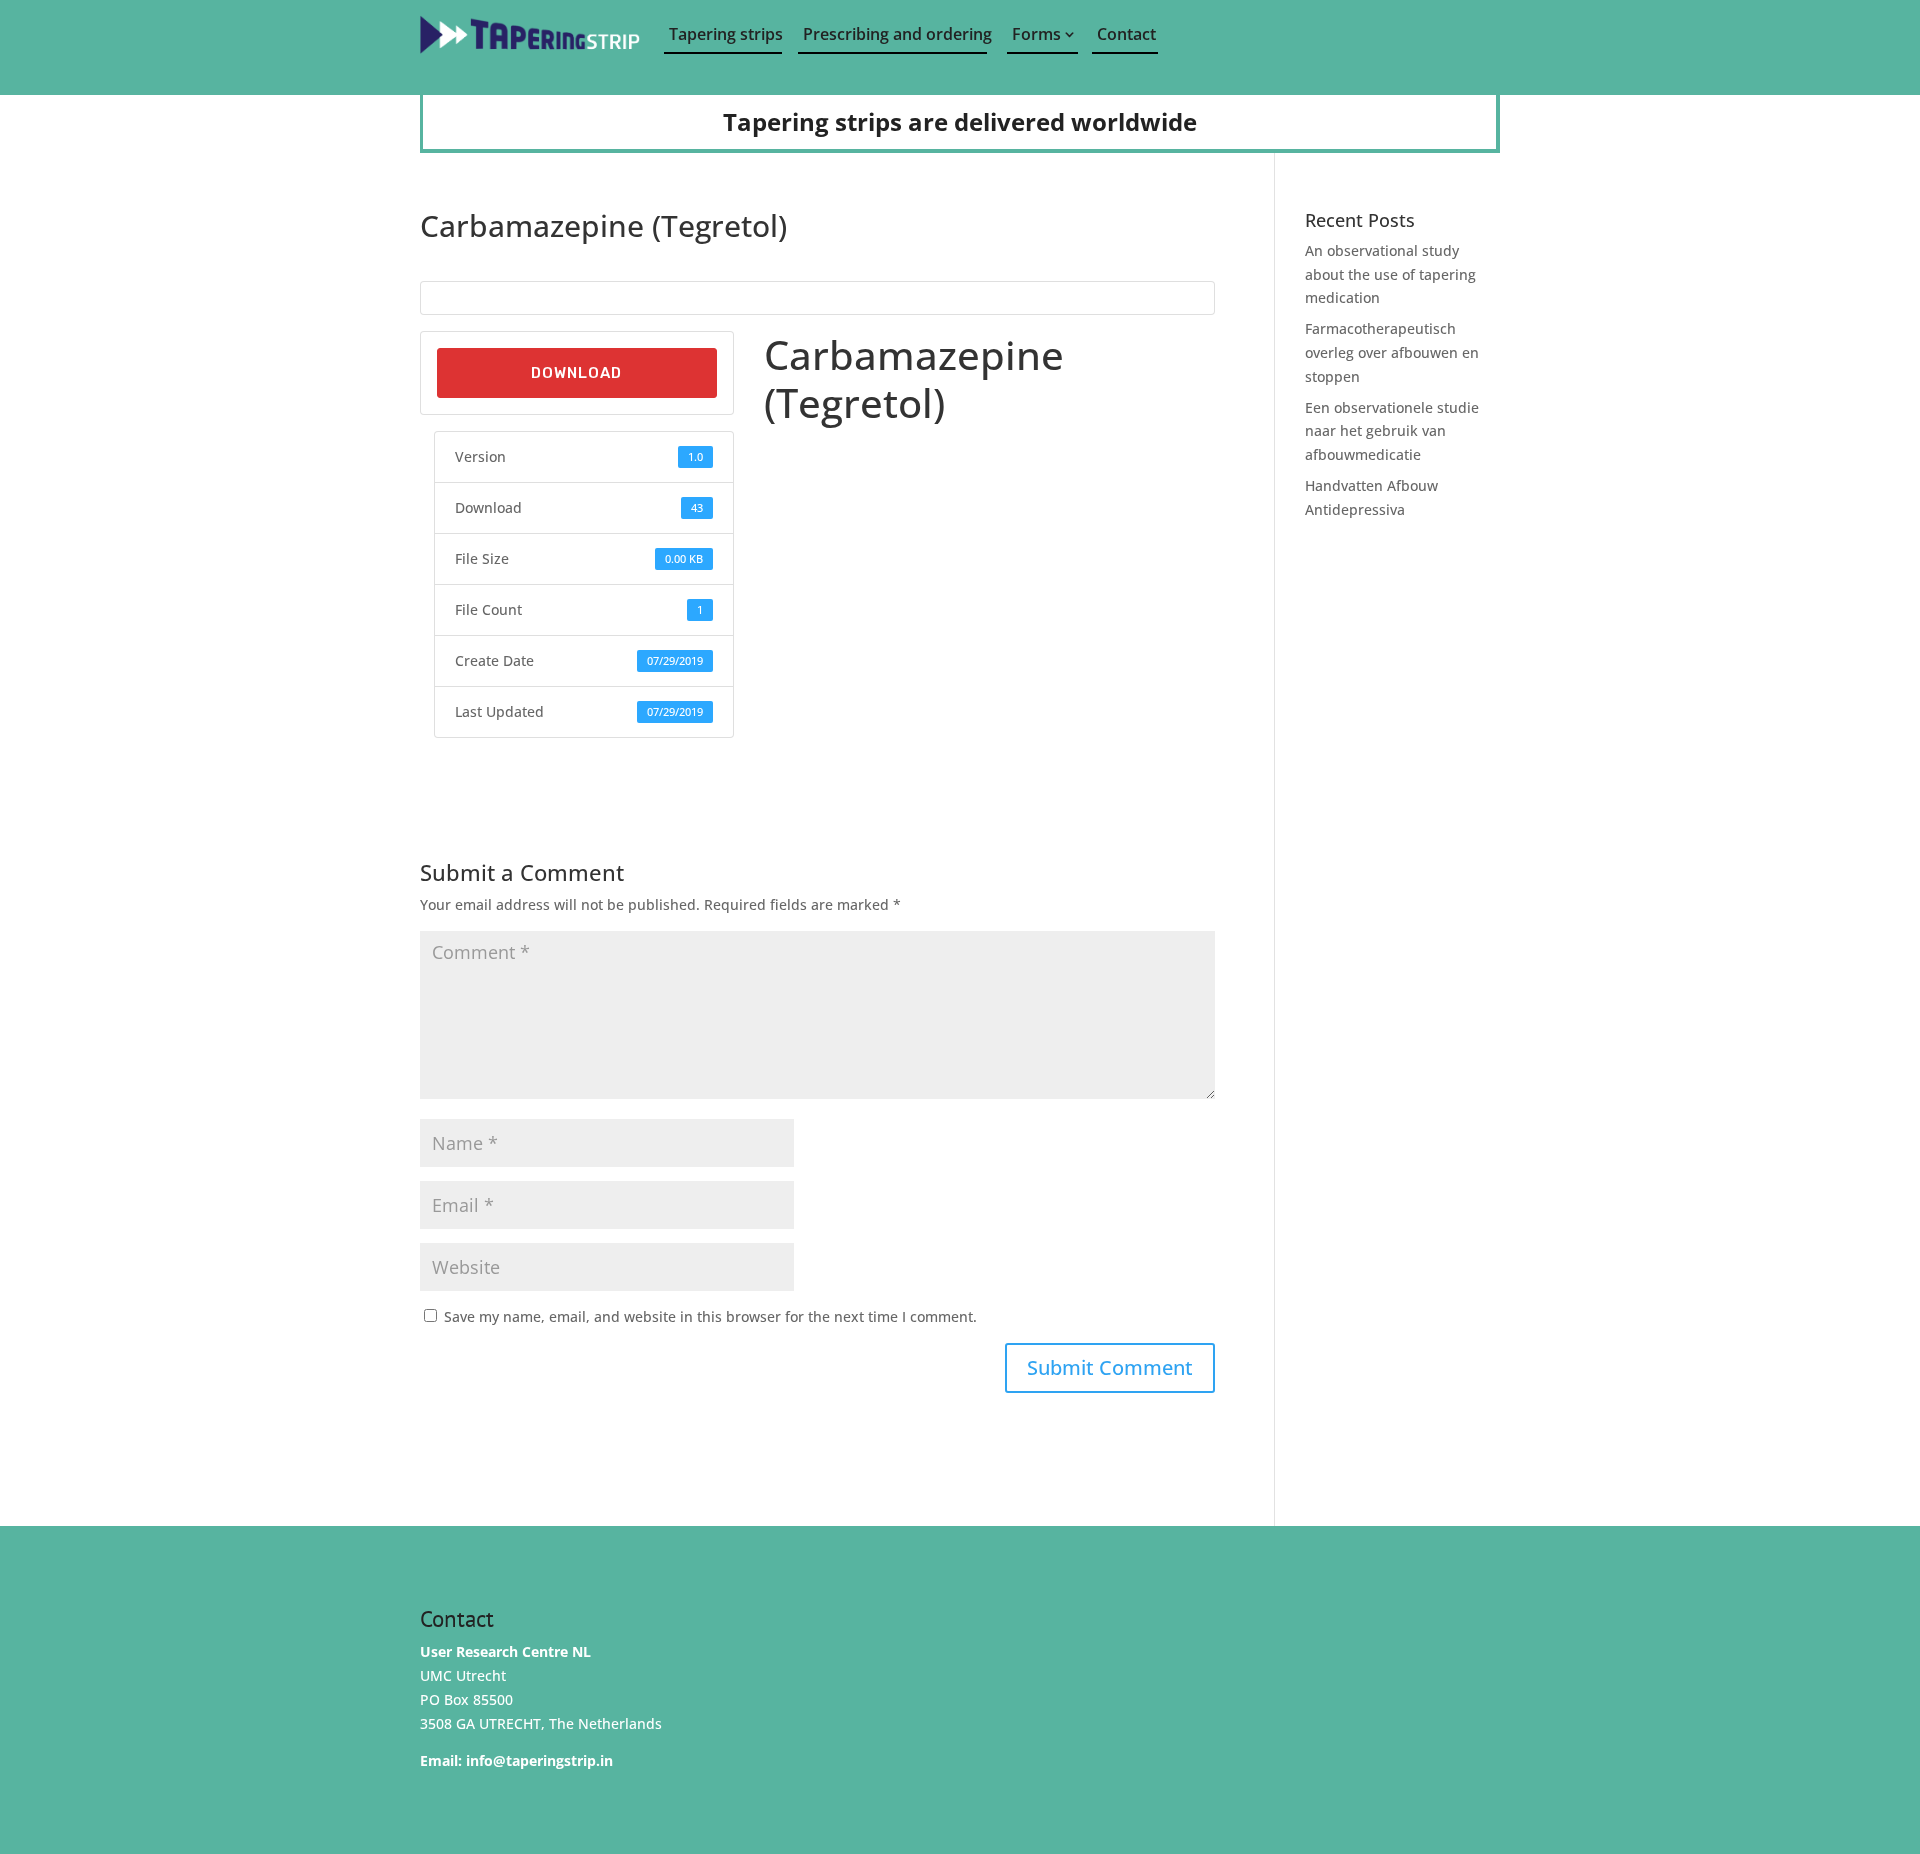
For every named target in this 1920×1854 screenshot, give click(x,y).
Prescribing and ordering (895, 34)
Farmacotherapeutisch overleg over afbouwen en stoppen (1392, 352)
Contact (1126, 34)
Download (576, 373)
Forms (1036, 34)
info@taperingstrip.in (539, 1760)
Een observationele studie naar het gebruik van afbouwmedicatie (1392, 431)
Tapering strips (725, 34)
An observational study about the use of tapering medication (1390, 274)
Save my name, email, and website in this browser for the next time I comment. (710, 1316)
